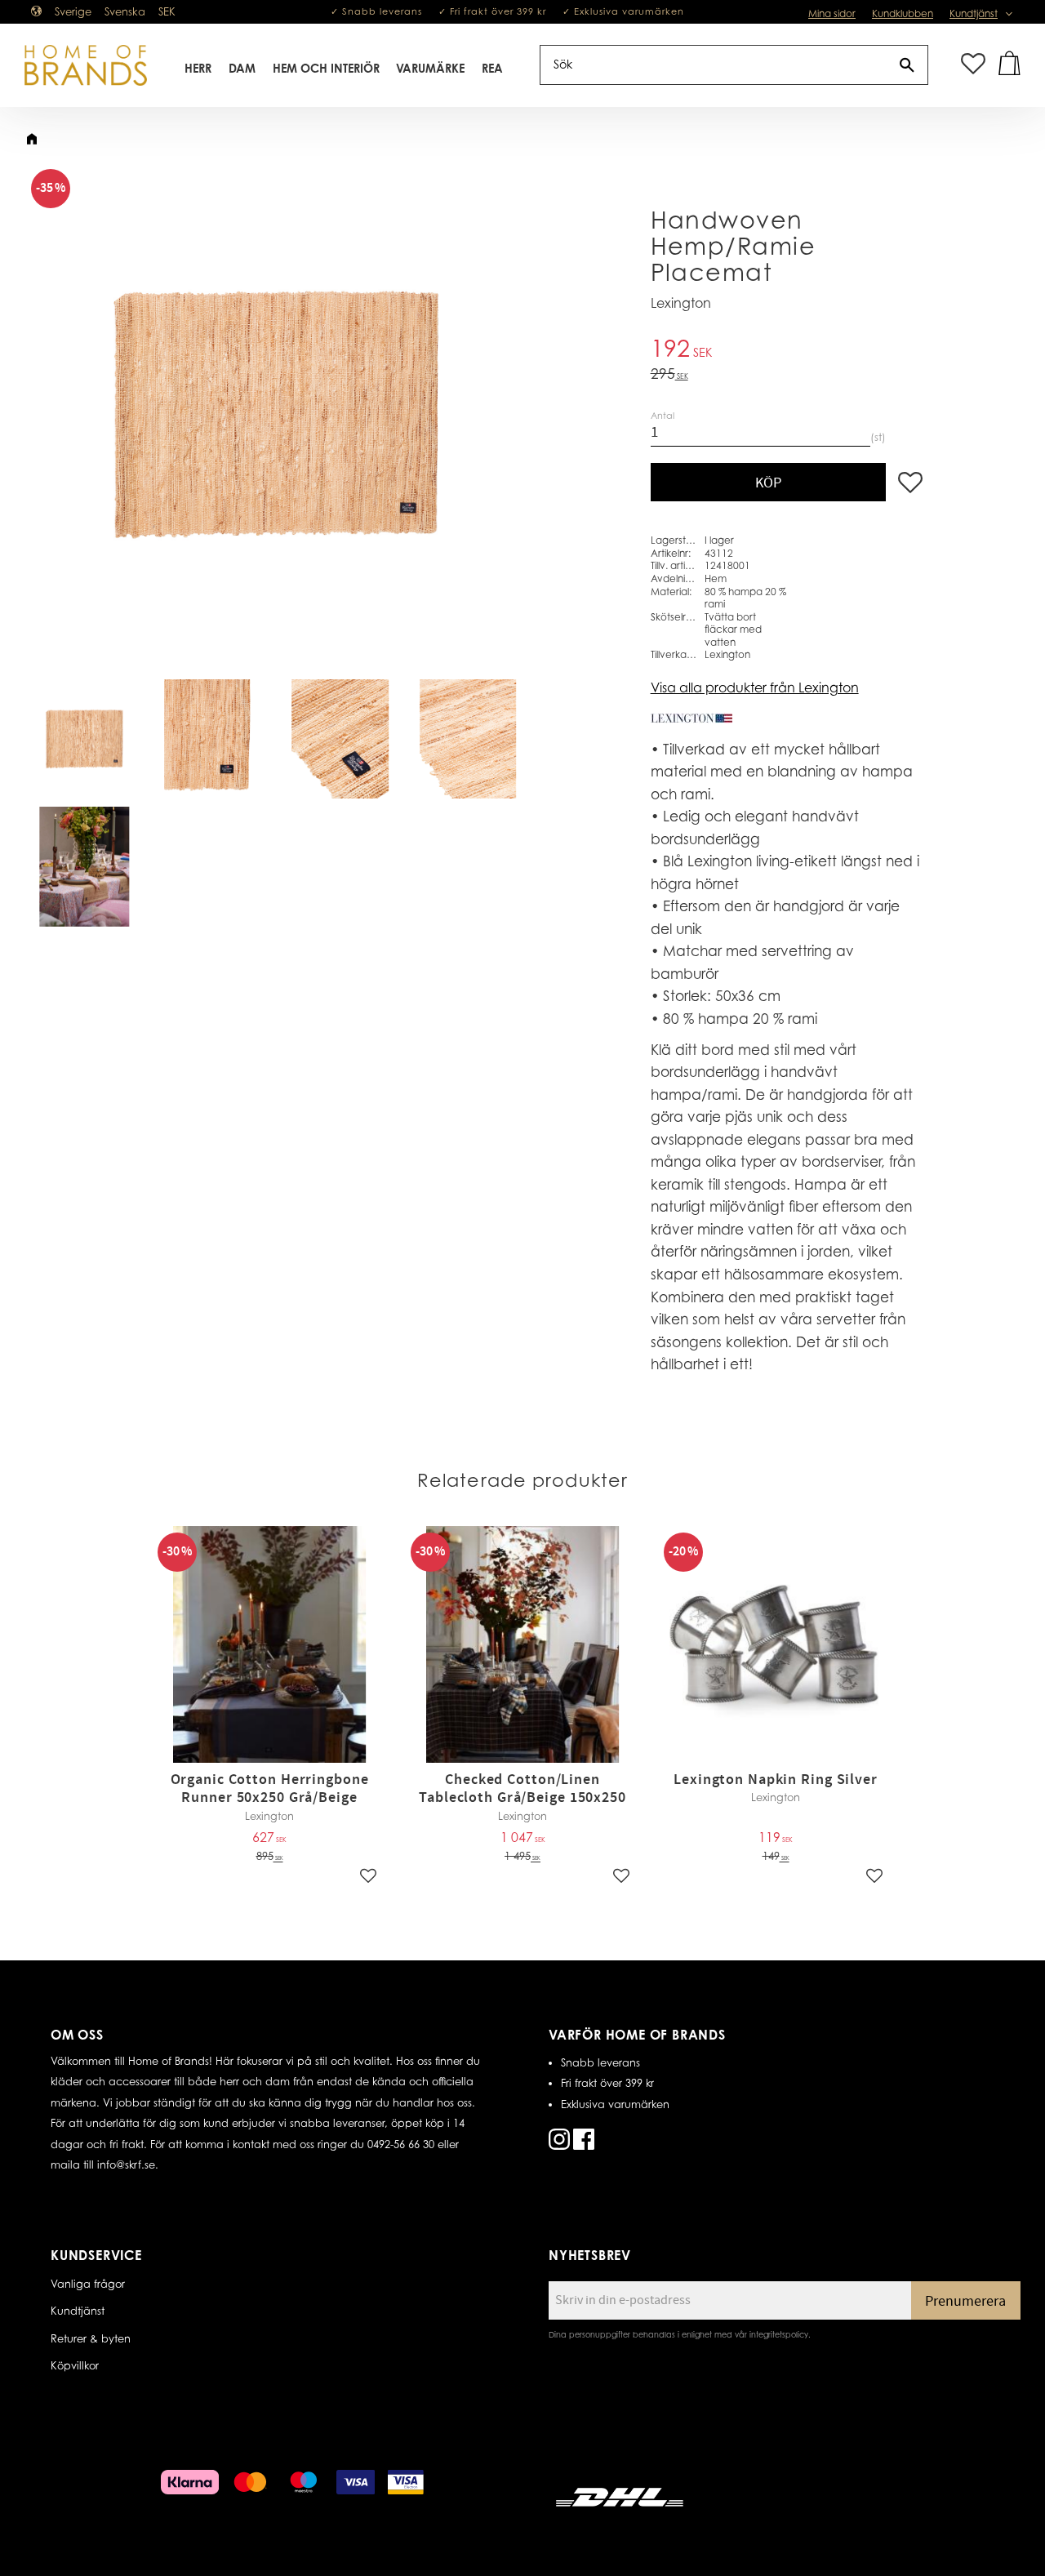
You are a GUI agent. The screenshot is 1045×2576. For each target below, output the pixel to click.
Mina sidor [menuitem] (832, 13)
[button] (973, 65)
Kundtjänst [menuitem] (974, 13)
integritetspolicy (779, 2334)
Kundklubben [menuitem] (903, 13)
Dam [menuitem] (242, 68)
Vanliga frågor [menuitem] (88, 2284)
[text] (787, 351)
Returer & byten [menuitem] (91, 2338)
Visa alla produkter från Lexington (755, 687)
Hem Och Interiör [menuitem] (326, 68)
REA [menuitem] (492, 68)
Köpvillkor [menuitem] (75, 2365)
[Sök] (907, 65)
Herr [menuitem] (198, 68)
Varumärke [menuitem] (430, 68)
